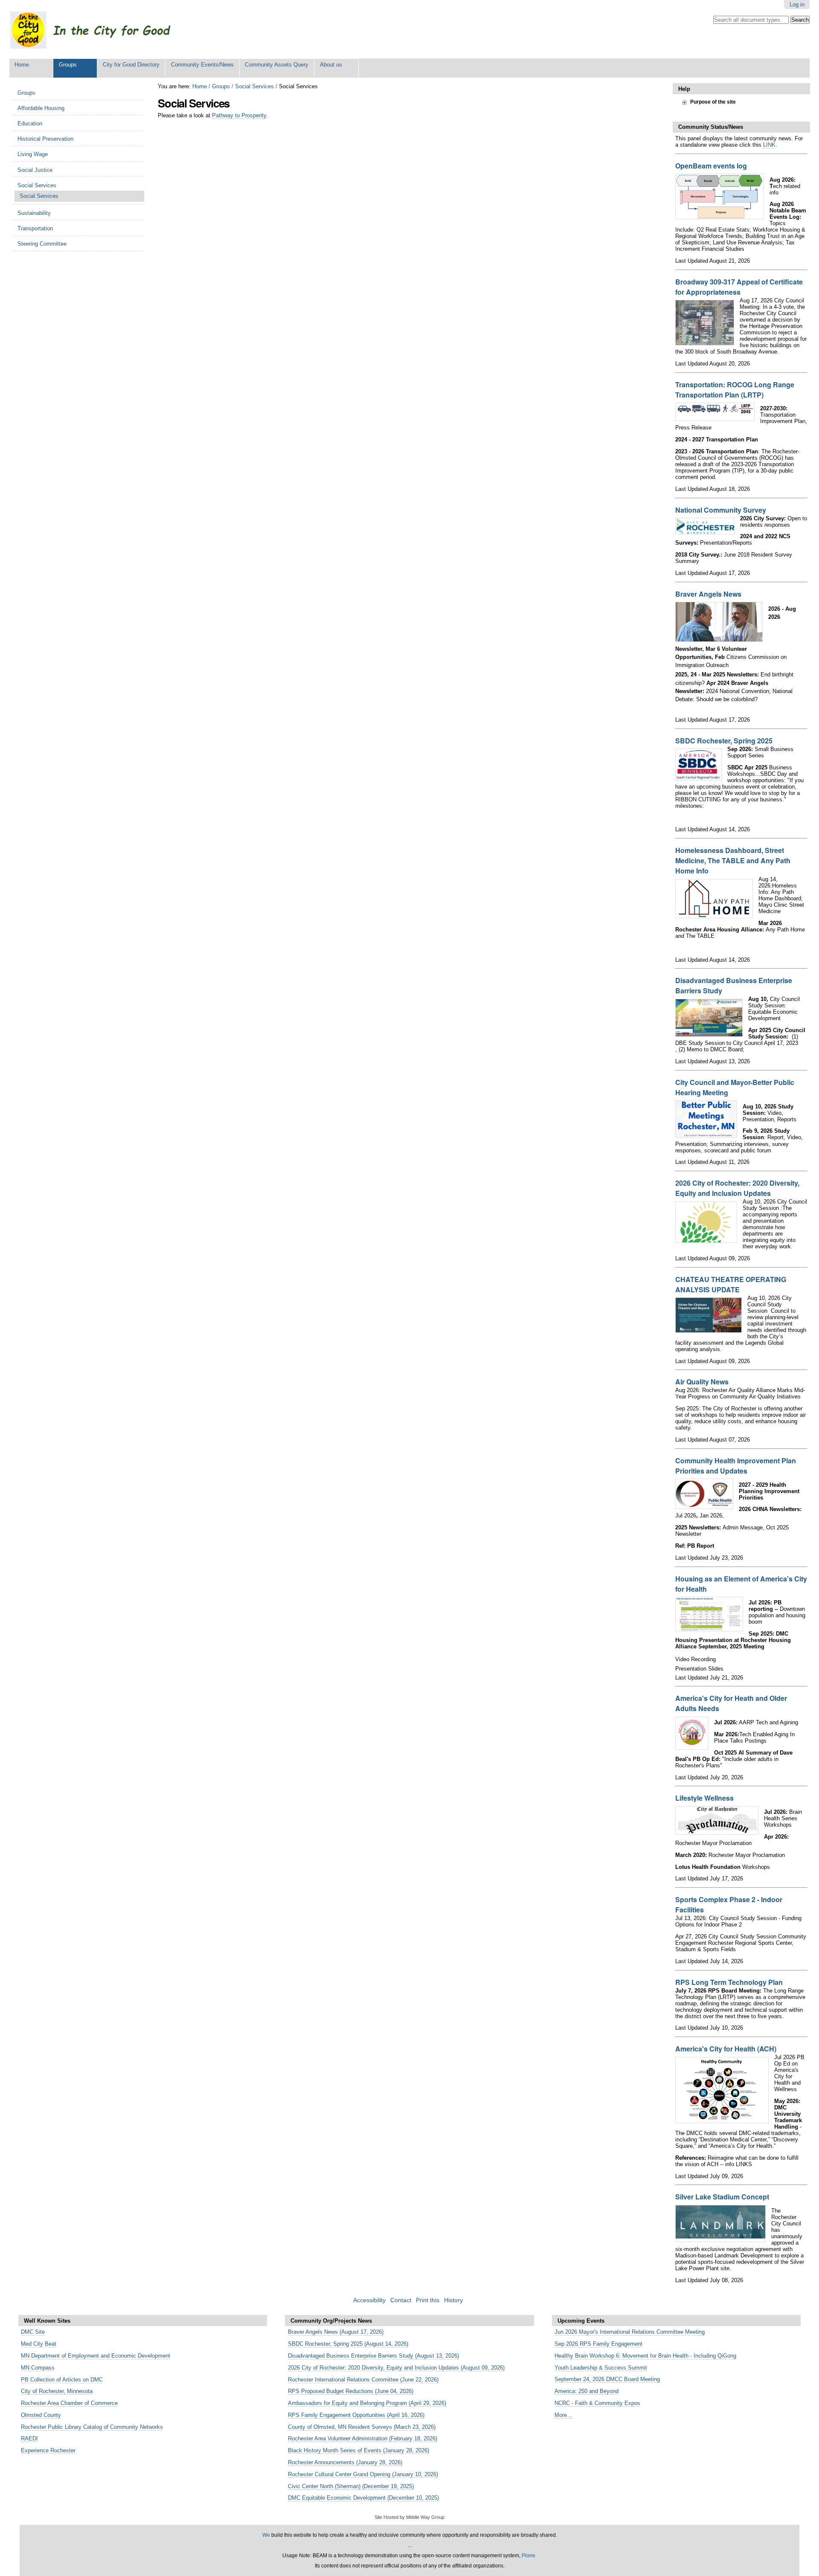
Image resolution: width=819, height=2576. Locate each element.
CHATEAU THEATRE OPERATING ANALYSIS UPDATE (731, 1284)
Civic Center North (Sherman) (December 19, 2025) (351, 2486)
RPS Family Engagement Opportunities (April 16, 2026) (356, 2415)
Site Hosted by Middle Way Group (409, 2517)
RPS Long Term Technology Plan (729, 1982)
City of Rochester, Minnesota (57, 2391)
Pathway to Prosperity (239, 115)
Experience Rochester (48, 2450)
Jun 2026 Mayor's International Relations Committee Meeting (630, 2332)
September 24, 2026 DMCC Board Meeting (607, 2379)
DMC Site (33, 2332)
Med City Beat (39, 2344)
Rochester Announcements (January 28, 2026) (345, 2462)
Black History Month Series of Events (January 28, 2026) (359, 2450)
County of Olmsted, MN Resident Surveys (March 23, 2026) (362, 2427)
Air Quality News (702, 1382)
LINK (769, 145)
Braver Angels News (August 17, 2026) (336, 2332)
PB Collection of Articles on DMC (62, 2380)
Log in (797, 4)
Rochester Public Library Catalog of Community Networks (92, 2427)
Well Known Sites (47, 2321)
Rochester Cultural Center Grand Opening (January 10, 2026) (363, 2474)
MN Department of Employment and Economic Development (96, 2356)
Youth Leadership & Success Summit (601, 2368)
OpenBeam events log (711, 166)
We (266, 2535)
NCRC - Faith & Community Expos (597, 2403)
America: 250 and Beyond (587, 2391)
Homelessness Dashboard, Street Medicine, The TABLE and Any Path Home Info (733, 860)
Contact (401, 2300)
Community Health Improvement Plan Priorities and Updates (736, 1466)
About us (331, 65)
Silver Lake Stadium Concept (722, 2197)
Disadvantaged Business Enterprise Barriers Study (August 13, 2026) (373, 2356)
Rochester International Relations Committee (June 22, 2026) (363, 2380)
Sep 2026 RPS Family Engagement (598, 2344)
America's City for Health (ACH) (726, 2049)
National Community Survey (721, 510)
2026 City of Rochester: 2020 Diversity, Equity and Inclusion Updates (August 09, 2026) (396, 2368)
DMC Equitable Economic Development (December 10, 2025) (363, 2498)
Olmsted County (41, 2415)
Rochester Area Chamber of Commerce (69, 2403)
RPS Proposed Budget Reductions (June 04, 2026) (351, 2391)
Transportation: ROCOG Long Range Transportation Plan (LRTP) (735, 390)
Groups (68, 65)
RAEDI (29, 2438)
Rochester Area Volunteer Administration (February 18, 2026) (363, 2438)
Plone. (529, 2556)
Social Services (254, 86)
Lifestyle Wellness (704, 1798)
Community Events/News (202, 65)
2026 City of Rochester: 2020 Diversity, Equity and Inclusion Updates (737, 1188)
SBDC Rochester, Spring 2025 (724, 741)
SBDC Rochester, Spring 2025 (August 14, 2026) (348, 2344)
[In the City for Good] (99, 29)
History (453, 2300)
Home (22, 65)
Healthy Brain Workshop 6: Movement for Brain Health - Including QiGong (645, 2356)
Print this (428, 2300)
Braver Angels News (708, 594)
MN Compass (38, 2368)
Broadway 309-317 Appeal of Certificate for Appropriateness (739, 287)
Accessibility (369, 2300)
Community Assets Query (277, 65)
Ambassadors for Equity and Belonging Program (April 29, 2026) (367, 2403)
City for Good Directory (131, 65)
